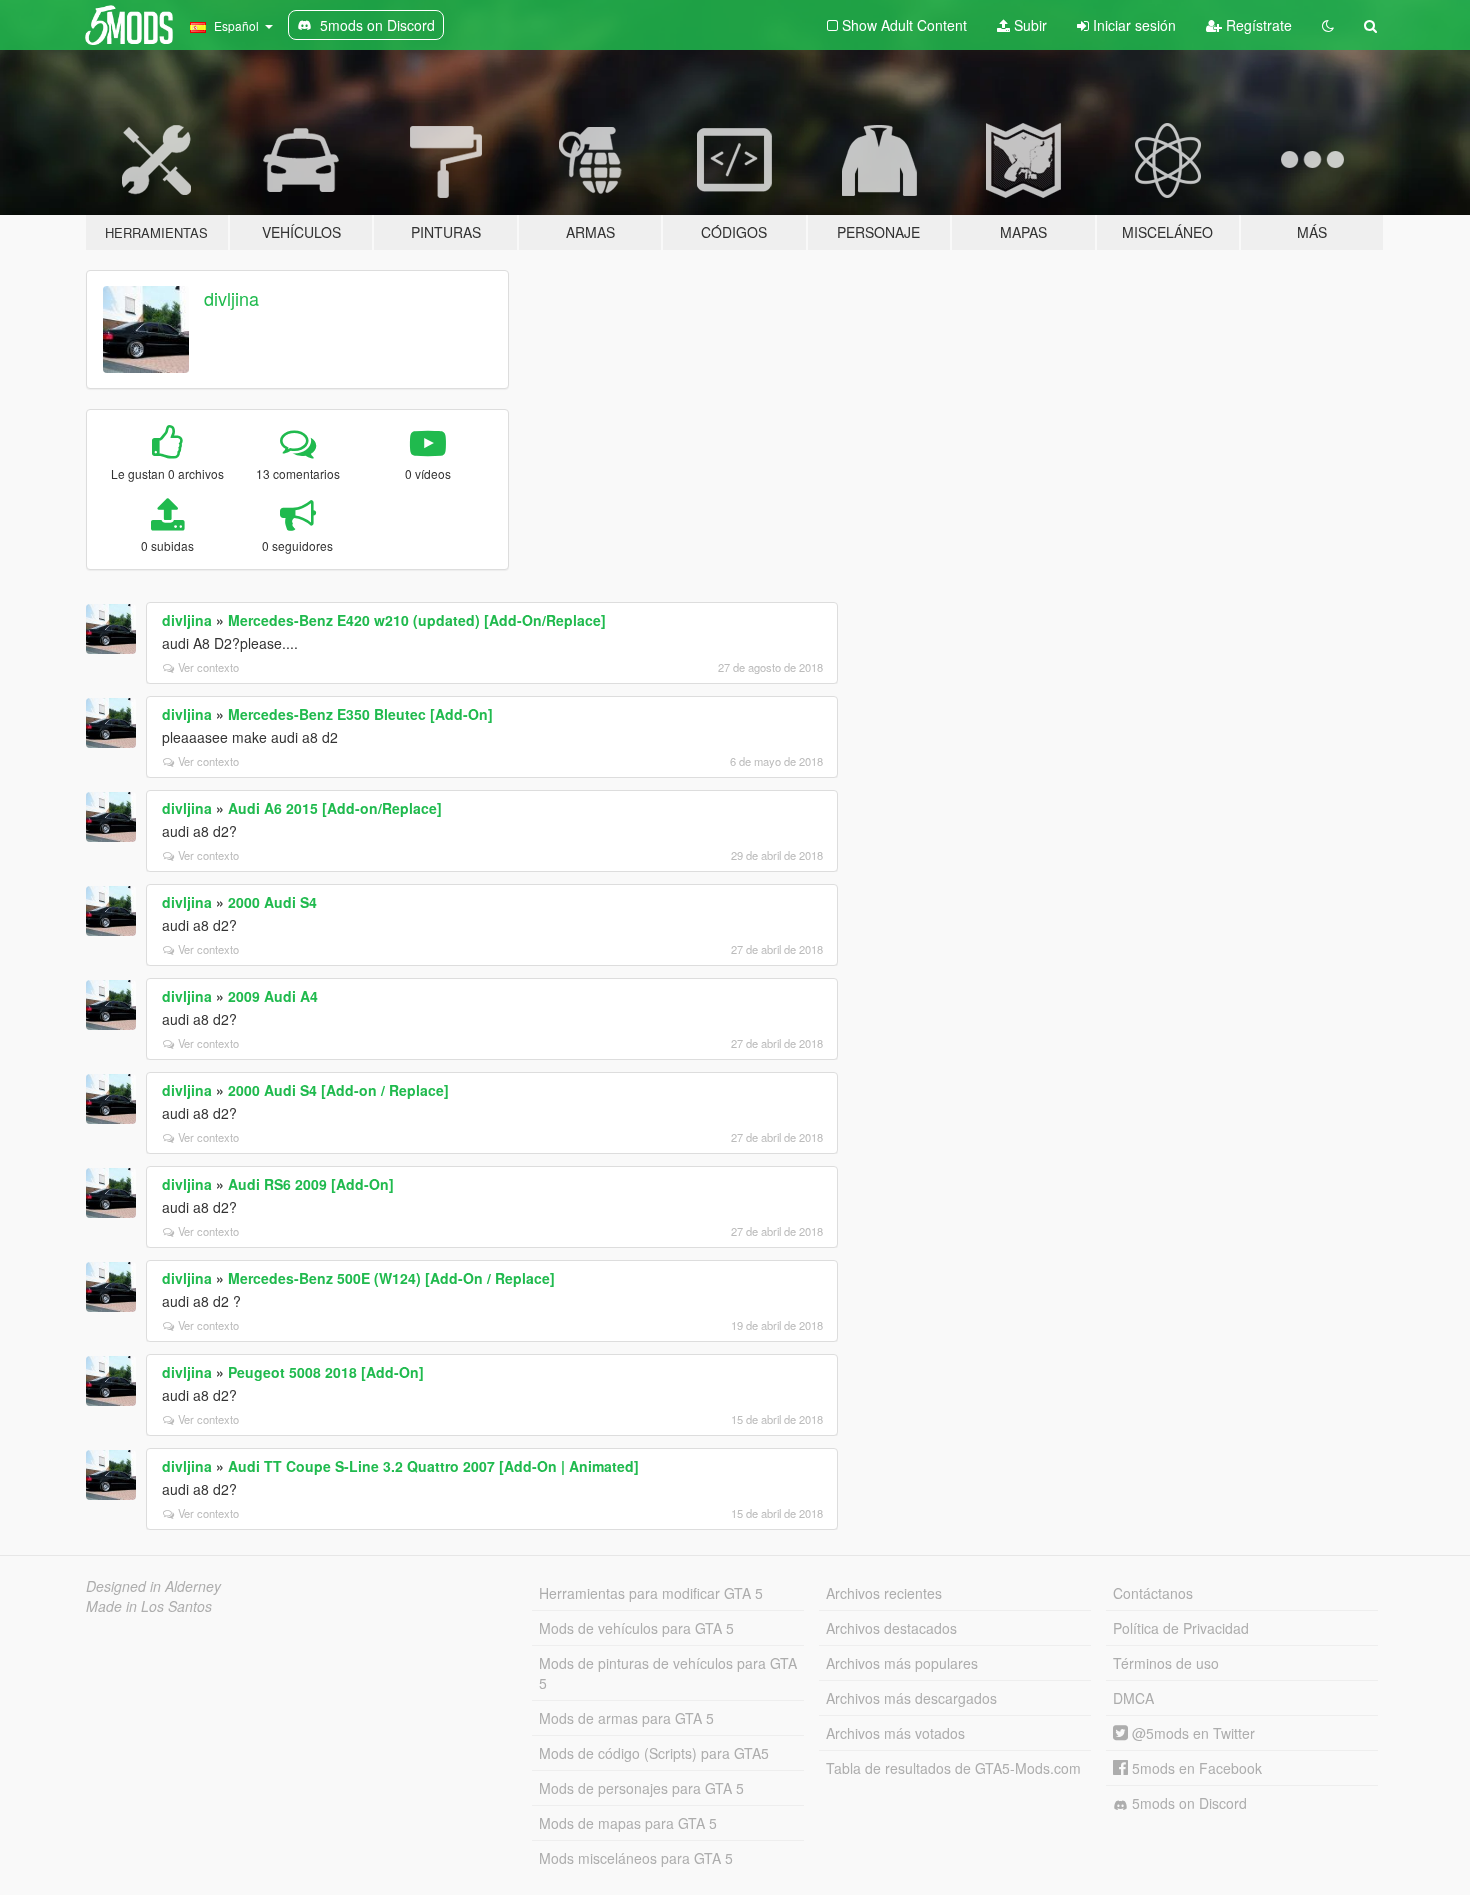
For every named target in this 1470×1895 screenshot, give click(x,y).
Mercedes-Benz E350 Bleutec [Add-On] (360, 714)
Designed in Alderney (153, 1586)
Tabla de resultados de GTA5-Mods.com (953, 1768)
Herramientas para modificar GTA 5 (651, 1593)
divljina (231, 298)
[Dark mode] (1328, 25)
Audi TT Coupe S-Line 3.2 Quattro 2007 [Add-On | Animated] (433, 1466)
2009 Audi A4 (273, 996)
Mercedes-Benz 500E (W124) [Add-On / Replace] (391, 1278)
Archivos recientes (884, 1593)
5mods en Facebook (1195, 1768)
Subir (1028, 25)
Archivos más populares (902, 1663)
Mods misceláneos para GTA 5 (636, 1858)
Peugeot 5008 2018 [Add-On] (326, 1372)
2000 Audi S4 (272, 902)
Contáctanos (1153, 1593)
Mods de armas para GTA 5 (626, 1718)
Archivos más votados (895, 1733)
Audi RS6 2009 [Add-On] (311, 1184)
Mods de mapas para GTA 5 (628, 1823)
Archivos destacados (891, 1628)
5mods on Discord (1187, 1803)
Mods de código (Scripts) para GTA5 (654, 1753)
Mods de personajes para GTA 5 (641, 1788)
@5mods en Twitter (1191, 1733)
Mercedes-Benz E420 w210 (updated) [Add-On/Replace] (417, 620)
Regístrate (1257, 25)
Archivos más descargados (911, 1698)
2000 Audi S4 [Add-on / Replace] (338, 1090)
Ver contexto (208, 667)
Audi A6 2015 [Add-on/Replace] (335, 808)
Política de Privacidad (1181, 1628)
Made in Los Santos (149, 1606)
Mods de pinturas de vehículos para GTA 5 (668, 1673)
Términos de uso (1166, 1663)
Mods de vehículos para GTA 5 (636, 1628)
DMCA (1133, 1698)
